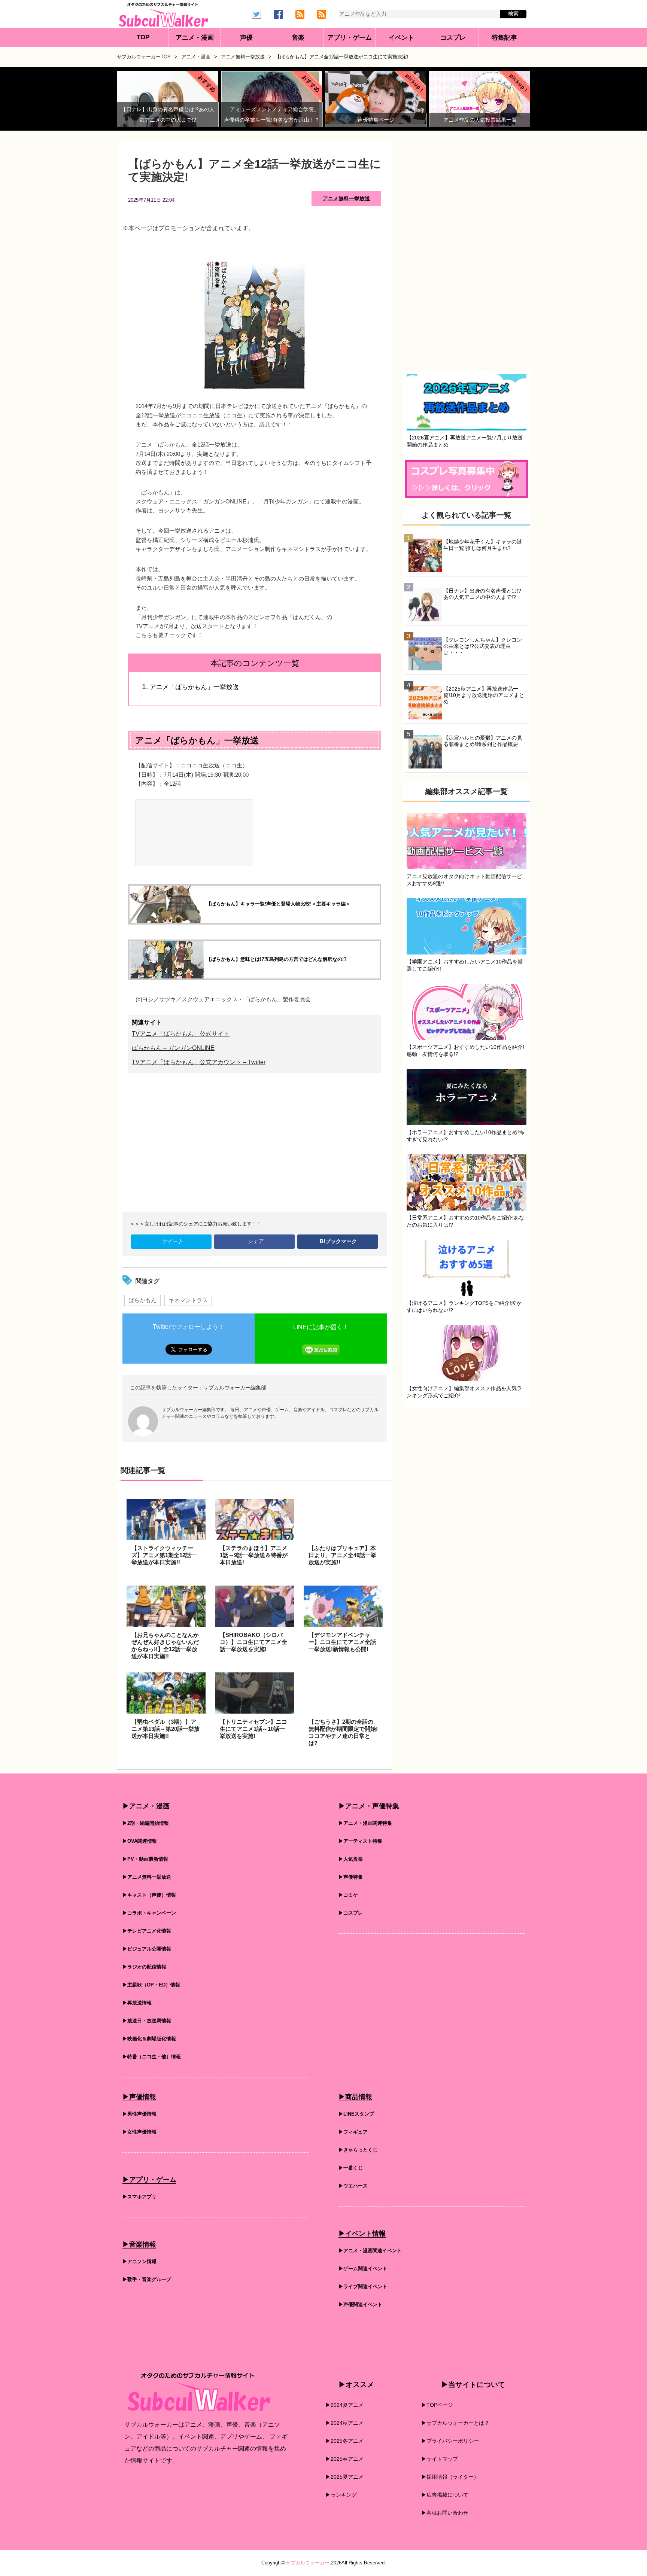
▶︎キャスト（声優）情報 (149, 1895)
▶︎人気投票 (351, 1859)
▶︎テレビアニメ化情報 (147, 1931)
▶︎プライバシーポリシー (450, 2441)
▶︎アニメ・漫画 (146, 1806)
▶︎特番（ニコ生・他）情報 (152, 2057)
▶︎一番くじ (351, 2168)
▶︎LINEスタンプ (356, 2114)
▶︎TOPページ (437, 2405)
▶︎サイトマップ (440, 2459)
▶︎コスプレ (351, 1913)
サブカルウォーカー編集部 (235, 1388)
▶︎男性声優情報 (139, 2114)
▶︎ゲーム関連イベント (363, 2269)
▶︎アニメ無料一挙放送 (147, 1877)
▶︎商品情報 (355, 2097)
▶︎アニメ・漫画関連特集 (365, 1823)
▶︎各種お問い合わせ (445, 2513)
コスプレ (453, 38)
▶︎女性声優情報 (139, 2132)
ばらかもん (142, 1300)
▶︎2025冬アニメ (344, 2441)
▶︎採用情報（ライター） (450, 2477)
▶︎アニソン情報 (139, 2261)
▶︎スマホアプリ (139, 2197)
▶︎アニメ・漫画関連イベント (370, 2251)
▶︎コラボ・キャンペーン (149, 1913)
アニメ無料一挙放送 (346, 198)
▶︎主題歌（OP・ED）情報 (151, 1985)
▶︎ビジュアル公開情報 (147, 1949)
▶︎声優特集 (351, 1877)
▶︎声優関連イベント (360, 2304)
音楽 (298, 38)
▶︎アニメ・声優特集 (369, 1806)
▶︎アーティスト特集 (360, 1841)
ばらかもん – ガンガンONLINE (173, 1048)
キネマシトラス (188, 1300)
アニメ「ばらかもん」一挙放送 (194, 687)
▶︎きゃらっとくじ (358, 2150)
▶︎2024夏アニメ (344, 2405)
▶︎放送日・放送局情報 (147, 2021)
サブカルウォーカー (308, 2563)
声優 (246, 38)
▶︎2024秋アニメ (344, 2423)
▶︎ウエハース (353, 2186)
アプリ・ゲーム (350, 38)
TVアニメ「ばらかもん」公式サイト (181, 1034)
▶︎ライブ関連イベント (363, 2286)
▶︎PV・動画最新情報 (145, 1859)
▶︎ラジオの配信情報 (144, 1967)
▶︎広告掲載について (445, 2495)
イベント (401, 38)
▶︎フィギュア (353, 2132)
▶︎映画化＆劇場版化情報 (149, 2039)
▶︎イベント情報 (362, 2234)
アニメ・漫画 (195, 38)
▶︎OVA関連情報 (140, 1841)
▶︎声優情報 (139, 2097)
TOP (143, 37)
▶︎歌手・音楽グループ (147, 2279)
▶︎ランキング (341, 2495)
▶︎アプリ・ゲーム (149, 2180)
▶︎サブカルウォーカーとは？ (455, 2423)
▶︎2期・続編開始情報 (146, 1823)
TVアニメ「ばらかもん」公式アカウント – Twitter (199, 1062)
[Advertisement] (255, 1142)
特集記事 (504, 38)
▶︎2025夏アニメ (344, 2477)
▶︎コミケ (348, 1895)
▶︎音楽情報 (139, 2244)
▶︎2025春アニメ (344, 2459)
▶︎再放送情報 (137, 2003)
